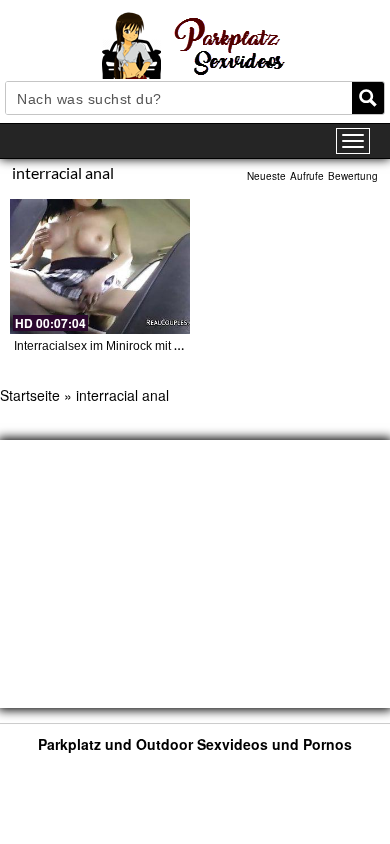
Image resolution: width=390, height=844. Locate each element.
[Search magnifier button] (368, 98)
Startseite (30, 395)
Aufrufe (307, 176)
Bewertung (353, 176)
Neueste (266, 176)
